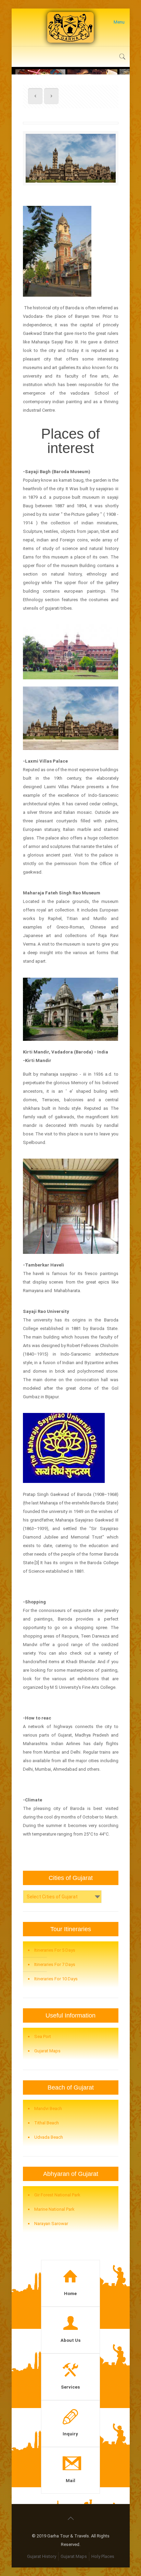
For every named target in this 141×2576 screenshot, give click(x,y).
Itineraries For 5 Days (55, 1950)
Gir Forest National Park (57, 2195)
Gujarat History (42, 2556)
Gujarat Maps (47, 2051)
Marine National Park (54, 2209)
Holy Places (103, 2556)
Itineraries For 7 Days (55, 1964)
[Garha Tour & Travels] (71, 27)
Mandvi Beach (48, 2108)
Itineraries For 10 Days (56, 1979)
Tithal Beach (47, 2123)
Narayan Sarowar (51, 2224)
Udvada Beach (49, 2137)
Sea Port (43, 2036)
